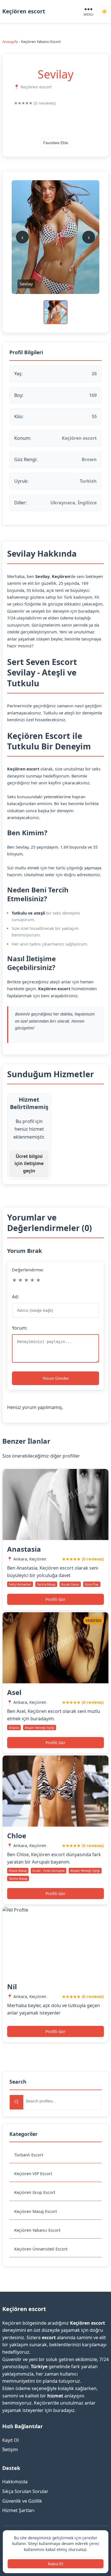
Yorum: (20, 1328)
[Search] (17, 2102)
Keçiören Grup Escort (35, 2192)
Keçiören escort (24, 11)
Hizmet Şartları (18, 2510)
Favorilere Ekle (56, 143)
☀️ (104, 12)
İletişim (10, 2449)
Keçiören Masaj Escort (36, 2211)
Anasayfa (10, 42)
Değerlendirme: (28, 1270)
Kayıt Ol (11, 2440)
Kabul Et (56, 2564)
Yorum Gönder (56, 1378)
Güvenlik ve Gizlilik (22, 2501)
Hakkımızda (15, 2482)
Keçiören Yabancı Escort (37, 2230)
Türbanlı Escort (29, 2155)
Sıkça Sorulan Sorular (25, 2491)
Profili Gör (55, 1599)
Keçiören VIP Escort (33, 2174)
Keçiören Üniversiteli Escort (41, 2249)
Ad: (15, 1297)
